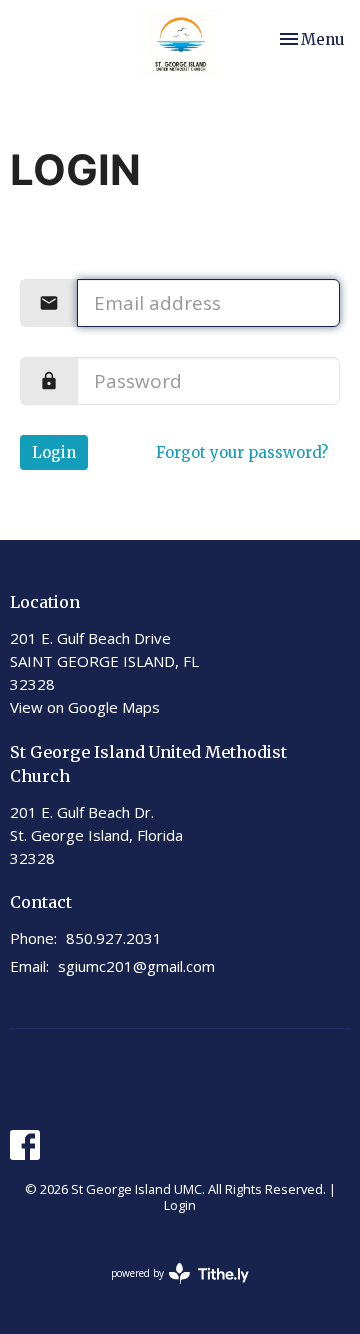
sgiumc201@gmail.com (136, 966)
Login (54, 452)
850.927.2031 (114, 938)
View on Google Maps (85, 707)
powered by (169, 1290)
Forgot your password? (242, 452)
